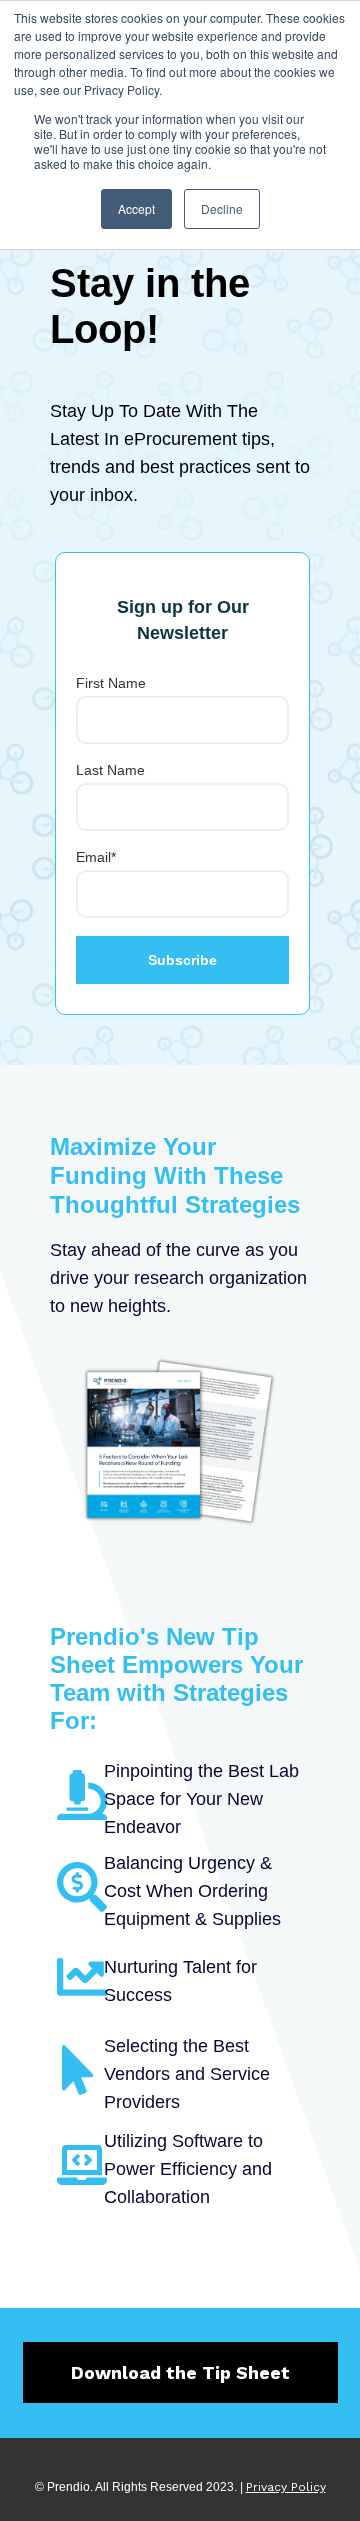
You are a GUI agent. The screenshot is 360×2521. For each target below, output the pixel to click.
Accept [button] (136, 208)
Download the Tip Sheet (180, 2372)
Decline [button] (222, 208)
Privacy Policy (286, 2487)
